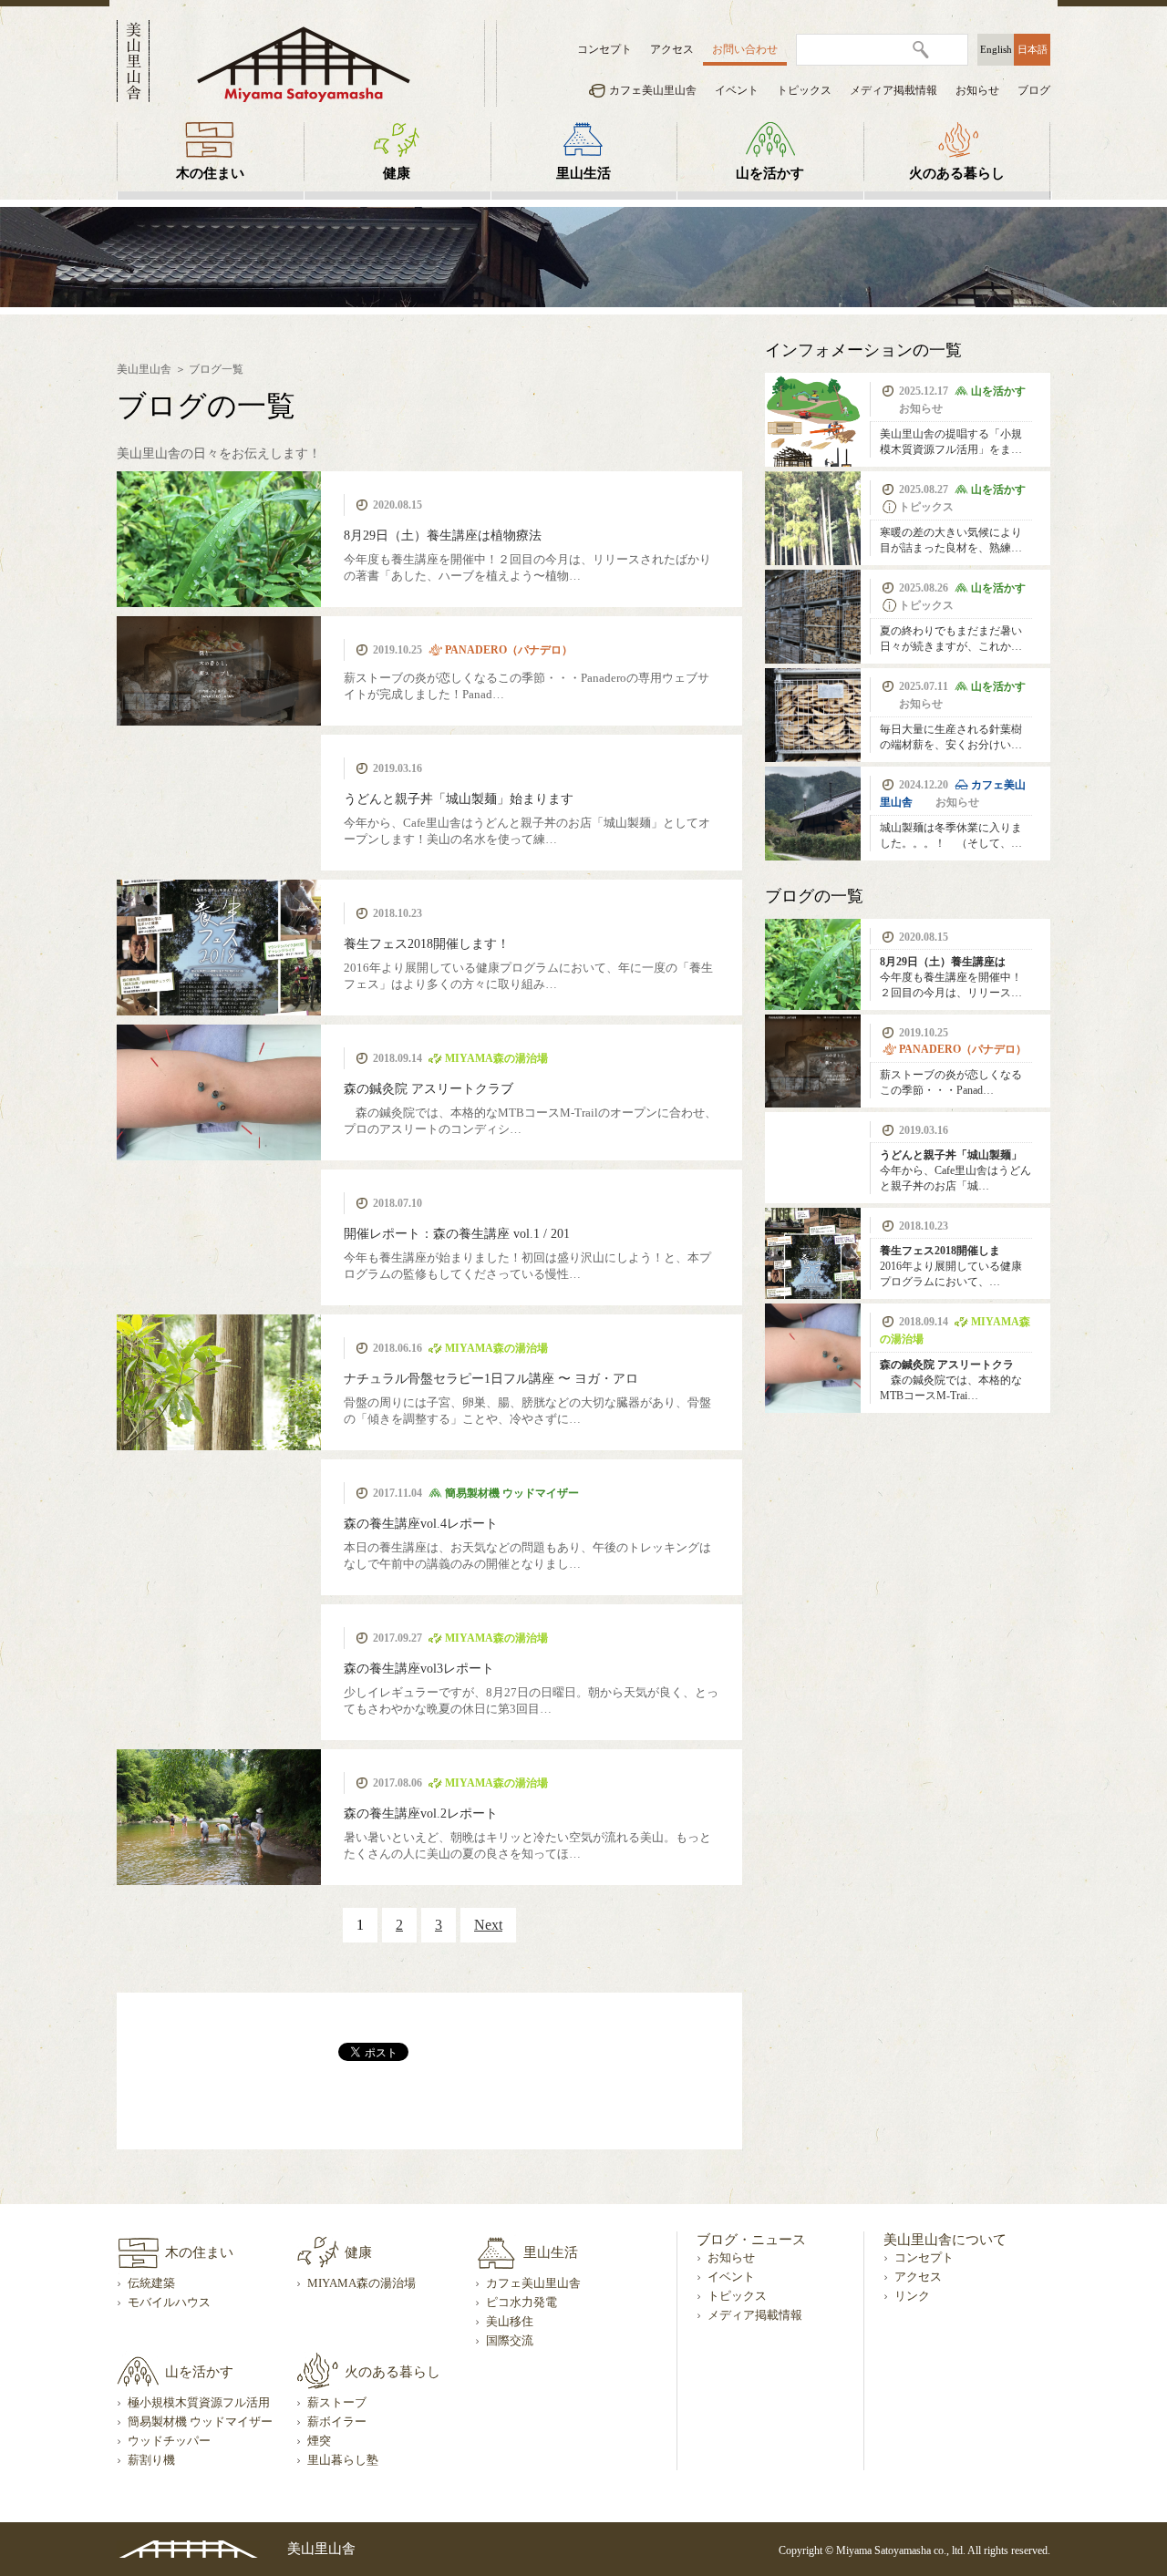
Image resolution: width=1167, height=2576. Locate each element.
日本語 (1033, 49)
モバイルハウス (169, 2303)
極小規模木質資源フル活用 (199, 2403)
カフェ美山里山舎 (653, 90)
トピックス (804, 90)
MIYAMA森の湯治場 (361, 2283)
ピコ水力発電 (522, 2303)
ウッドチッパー (169, 2441)
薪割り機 (151, 2460)
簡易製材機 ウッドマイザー (200, 2422)
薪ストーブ (337, 2403)
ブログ (1034, 90)
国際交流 (510, 2341)
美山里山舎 (144, 369)
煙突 (319, 2441)
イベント (737, 90)
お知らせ (977, 90)
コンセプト (604, 49)
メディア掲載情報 (893, 90)
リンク (912, 2296)
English (996, 49)
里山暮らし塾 (343, 2460)
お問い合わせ (745, 49)
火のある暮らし (957, 173)
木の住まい (210, 173)
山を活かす (770, 173)
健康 (397, 173)
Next (488, 1925)
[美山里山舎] (304, 63)
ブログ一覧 (216, 369)
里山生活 (583, 173)
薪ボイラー (337, 2422)
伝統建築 (151, 2283)
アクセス (672, 49)
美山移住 (510, 2322)
